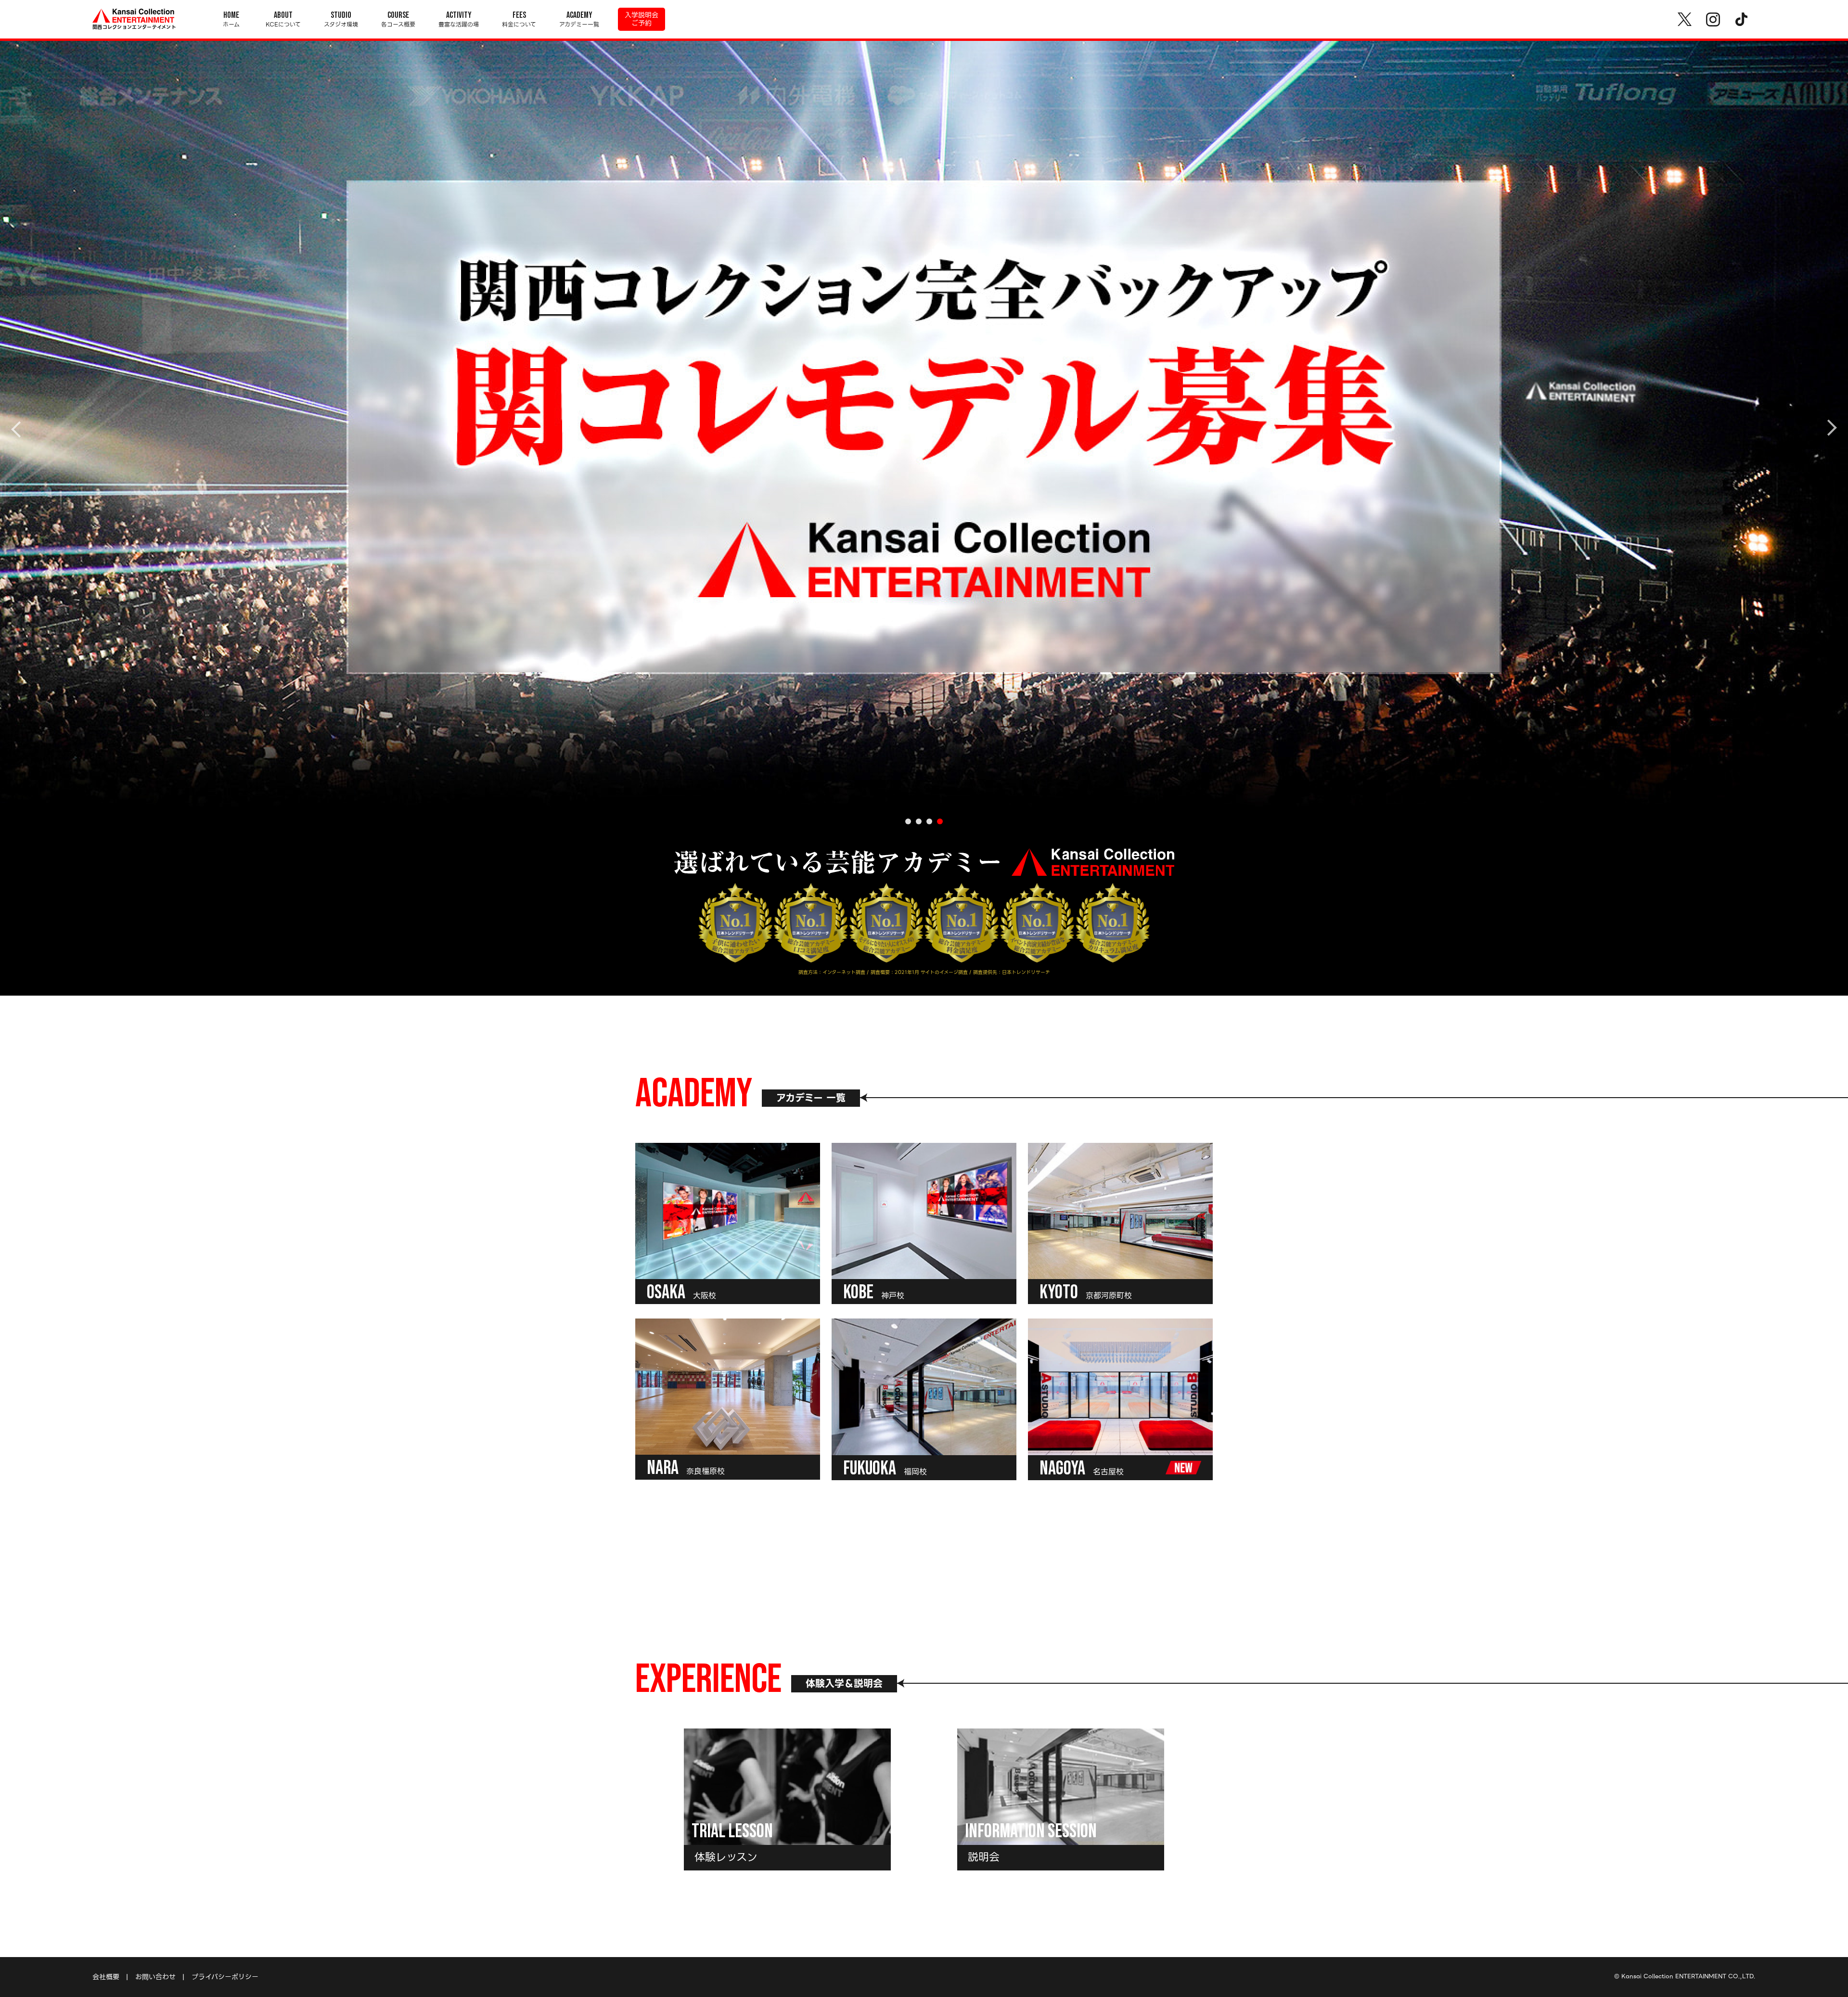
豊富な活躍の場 (459, 19)
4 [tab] (940, 821)
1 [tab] (908, 821)
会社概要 (106, 1977)
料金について (519, 19)
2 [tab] (919, 821)
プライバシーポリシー (225, 1977)
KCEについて (283, 19)
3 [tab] (929, 821)
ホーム (231, 19)
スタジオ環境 (341, 19)
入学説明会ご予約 (642, 19)
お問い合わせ (155, 1977)
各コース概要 (398, 19)
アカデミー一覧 (579, 19)
